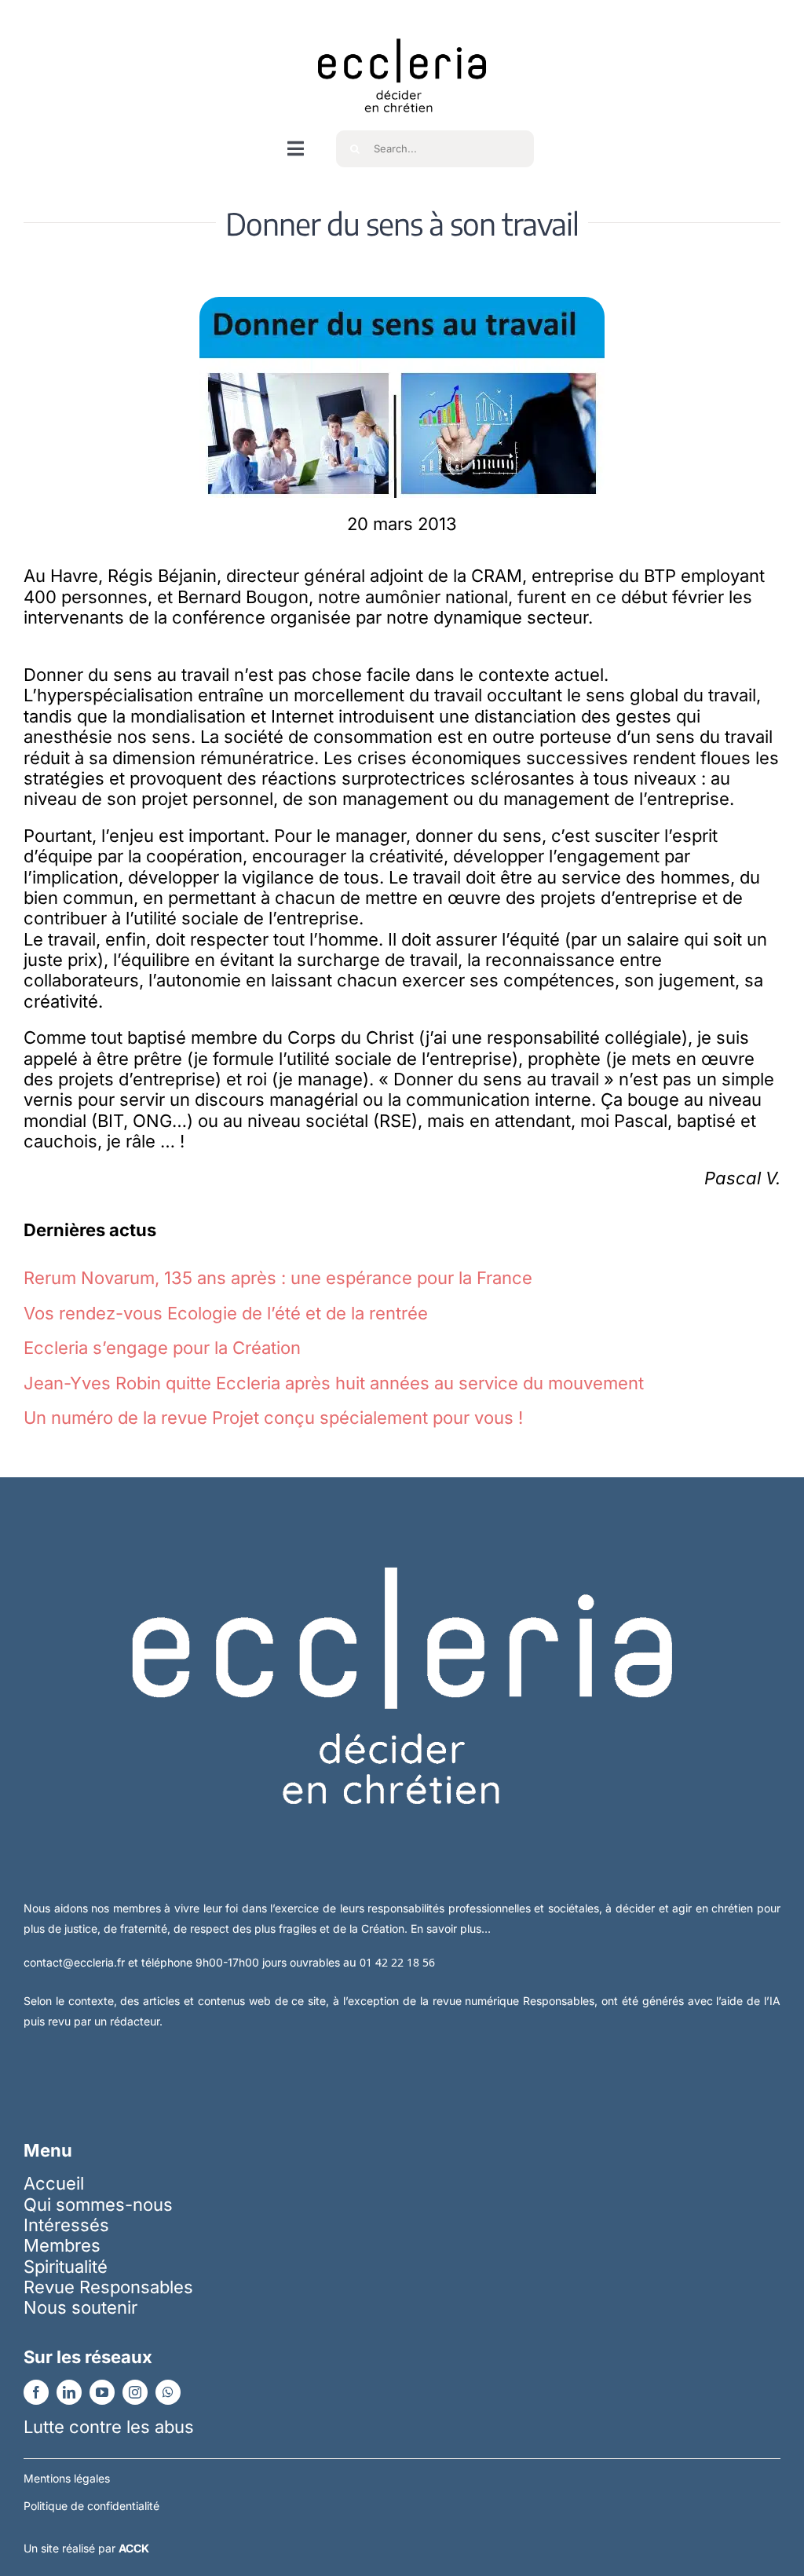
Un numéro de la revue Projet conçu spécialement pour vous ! (273, 1418)
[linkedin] (69, 2392)
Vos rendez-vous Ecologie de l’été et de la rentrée (226, 1313)
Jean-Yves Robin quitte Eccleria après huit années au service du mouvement (334, 1383)
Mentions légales (67, 2478)
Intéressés (66, 2225)
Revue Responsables (108, 2287)
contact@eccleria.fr (76, 1962)
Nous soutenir (80, 2307)
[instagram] (135, 2392)
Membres (62, 2245)
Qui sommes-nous (98, 2205)
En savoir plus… (451, 1928)
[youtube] (102, 2392)
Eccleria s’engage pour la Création (162, 1348)
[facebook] (36, 2392)
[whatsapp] (168, 2392)
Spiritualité (66, 2267)
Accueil (54, 2183)
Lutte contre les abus (109, 2427)
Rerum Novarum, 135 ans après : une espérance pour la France (278, 1278)
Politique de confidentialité (91, 2506)
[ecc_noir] (402, 24)
